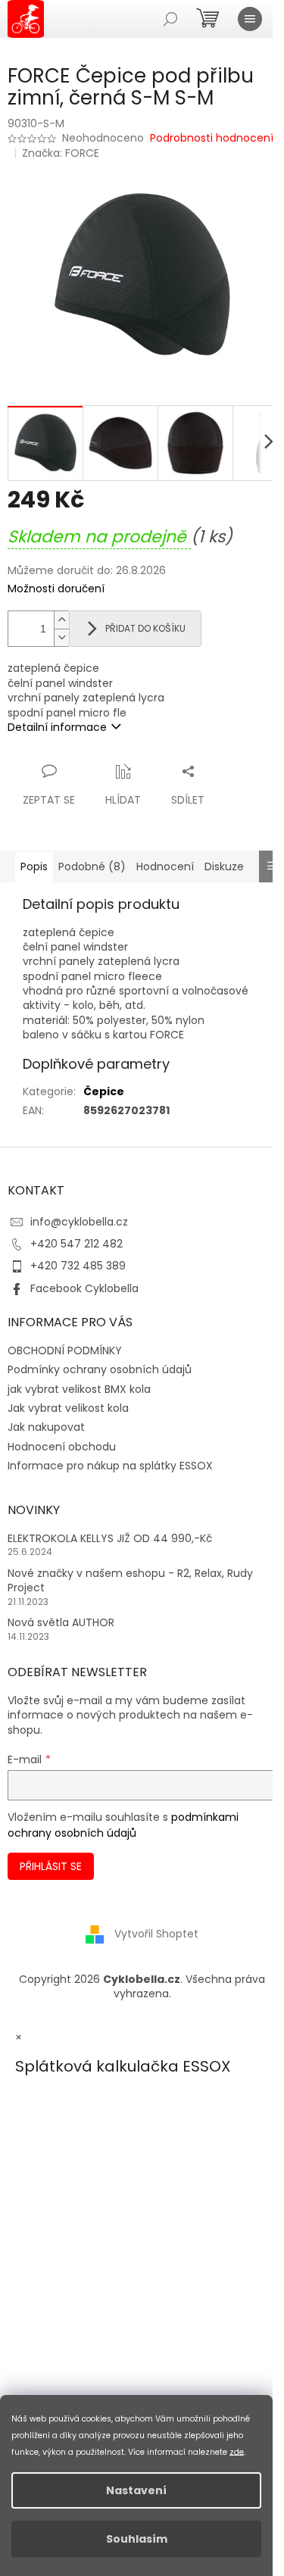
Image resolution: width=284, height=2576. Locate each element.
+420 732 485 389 (78, 1266)
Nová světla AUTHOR (61, 1623)
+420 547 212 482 (76, 1244)
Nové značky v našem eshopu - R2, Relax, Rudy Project (130, 1581)
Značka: (61, 153)
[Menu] (250, 19)
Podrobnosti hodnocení (212, 138)
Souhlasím (137, 2539)
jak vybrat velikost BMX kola (79, 1389)
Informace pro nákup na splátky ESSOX (110, 1466)
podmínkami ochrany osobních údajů (123, 1825)
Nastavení (136, 2490)
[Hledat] (170, 19)
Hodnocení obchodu (62, 1447)
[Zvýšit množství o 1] (61, 620)
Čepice (104, 1091)
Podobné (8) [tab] (92, 866)
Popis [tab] (34, 866)
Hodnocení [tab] (165, 866)
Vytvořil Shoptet (156, 1934)
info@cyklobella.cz (79, 1222)
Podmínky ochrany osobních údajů (100, 1369)
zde (237, 2451)
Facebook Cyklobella (84, 1288)
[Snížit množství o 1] (61, 637)
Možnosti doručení (56, 589)
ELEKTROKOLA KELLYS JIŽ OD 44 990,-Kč (110, 1539)
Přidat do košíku (145, 628)
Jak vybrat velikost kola (68, 1408)
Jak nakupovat (46, 1427)
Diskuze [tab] (224, 866)
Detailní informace (57, 727)
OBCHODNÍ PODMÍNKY (65, 1350)
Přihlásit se (51, 1866)
